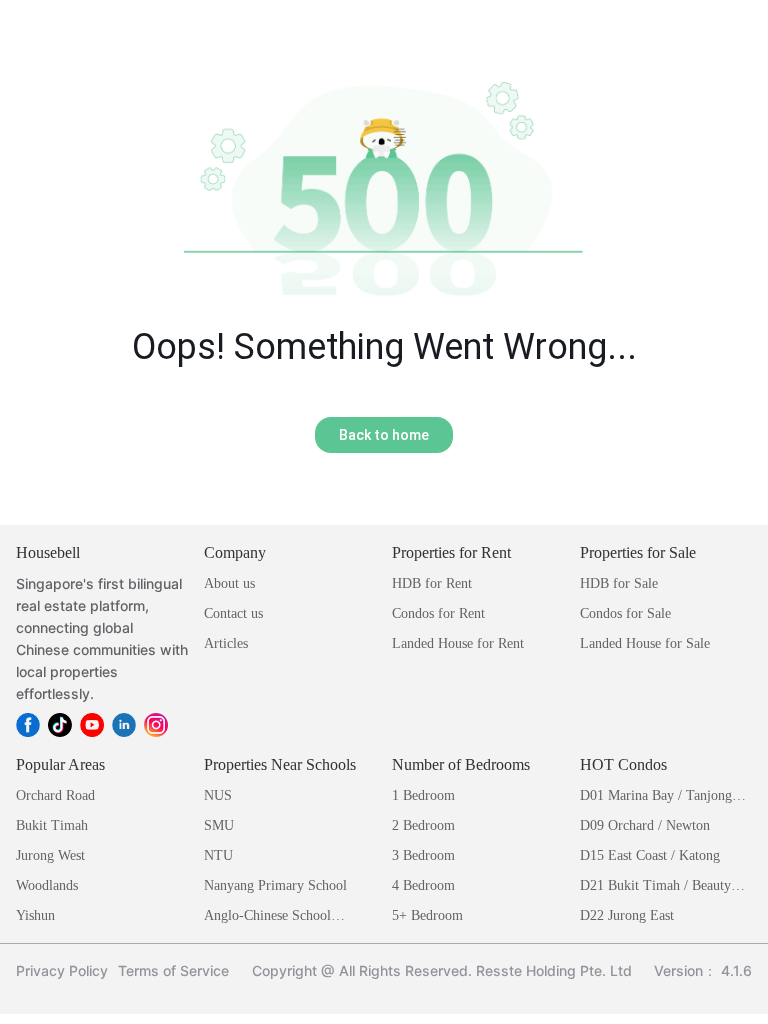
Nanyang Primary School (275, 885)
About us (229, 583)
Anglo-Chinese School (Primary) (267, 917)
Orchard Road (55, 795)
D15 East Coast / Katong (650, 855)
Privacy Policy (62, 970)
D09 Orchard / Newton (645, 825)
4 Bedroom (423, 885)
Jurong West (50, 855)
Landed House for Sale (645, 643)
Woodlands (47, 885)
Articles (226, 643)
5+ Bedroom (427, 915)
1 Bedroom (423, 795)
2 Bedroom (423, 825)
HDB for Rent (432, 583)
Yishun (35, 915)
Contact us (233, 613)
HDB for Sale (619, 583)
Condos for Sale (625, 613)
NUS (218, 795)
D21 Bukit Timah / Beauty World (655, 887)
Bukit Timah (52, 825)
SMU (219, 825)
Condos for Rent (438, 613)
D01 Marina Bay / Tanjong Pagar (656, 797)
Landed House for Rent (458, 643)
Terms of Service (173, 970)
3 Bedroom (423, 855)
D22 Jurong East (627, 915)
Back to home (384, 435)
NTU (218, 855)
